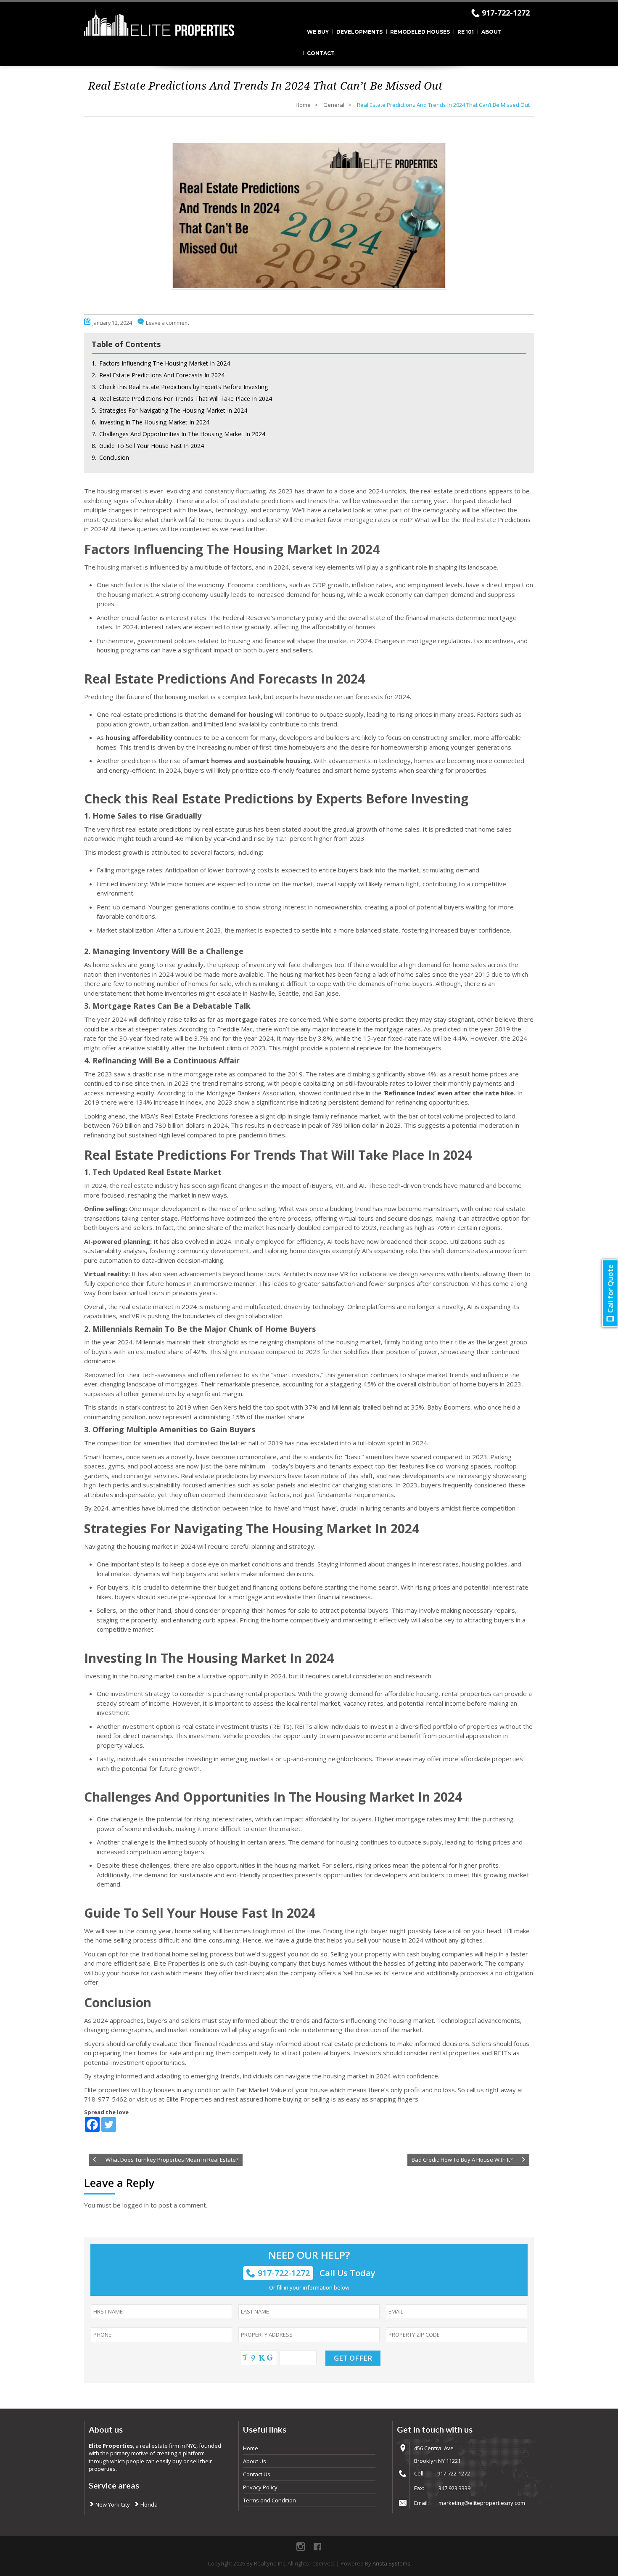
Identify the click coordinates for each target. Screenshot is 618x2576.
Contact (321, 53)
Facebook (317, 2547)
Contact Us (257, 2474)
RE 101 (466, 32)
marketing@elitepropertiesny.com (482, 2503)
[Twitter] (109, 2124)
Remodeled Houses (420, 32)
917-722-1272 (506, 13)
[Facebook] (92, 2124)
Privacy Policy (260, 2487)
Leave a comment (168, 323)
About (491, 32)
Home (303, 105)
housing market (119, 567)
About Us (255, 2461)
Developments (359, 32)
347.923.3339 (454, 2488)
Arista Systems (391, 2563)
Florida (148, 2504)
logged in (136, 2205)
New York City (112, 2504)
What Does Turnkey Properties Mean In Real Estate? (172, 2160)
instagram (301, 2547)
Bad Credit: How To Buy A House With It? (462, 2160)
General (334, 105)
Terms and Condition (269, 2500)
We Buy (318, 32)
